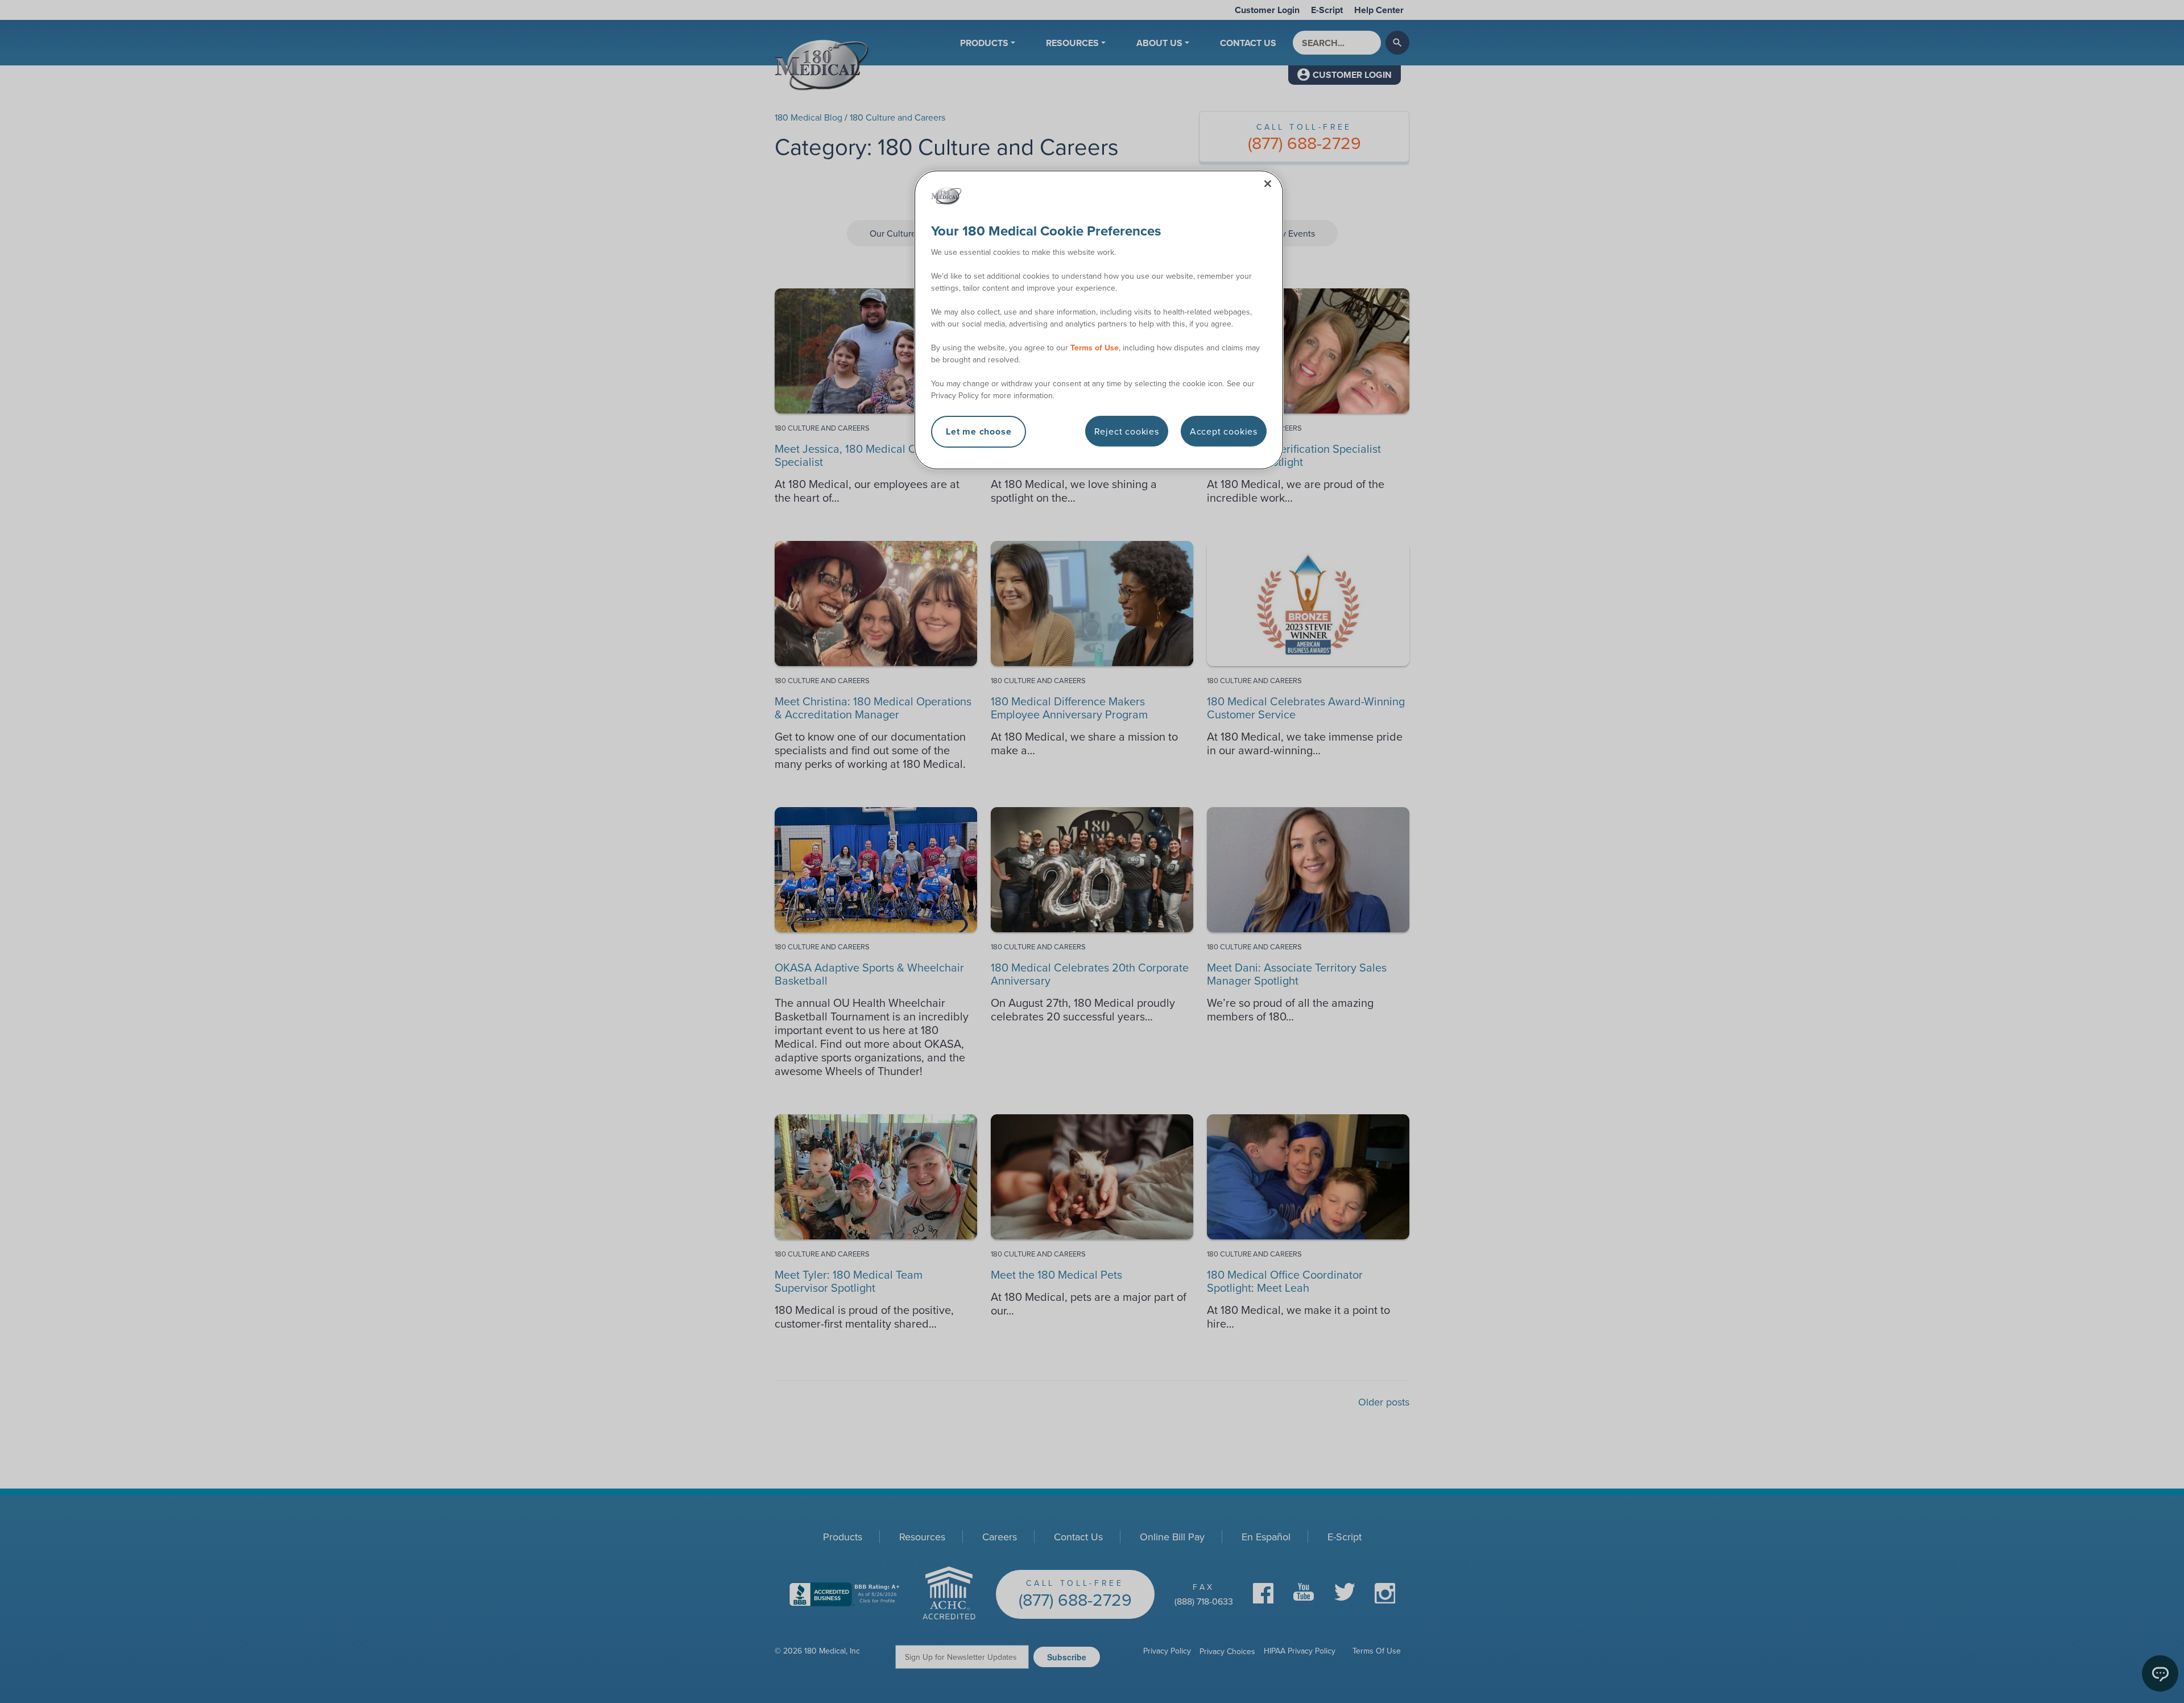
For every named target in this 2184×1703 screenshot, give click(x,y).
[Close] (1268, 184)
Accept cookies (1224, 431)
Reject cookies (1127, 431)
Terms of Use (1095, 348)
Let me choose (979, 431)
